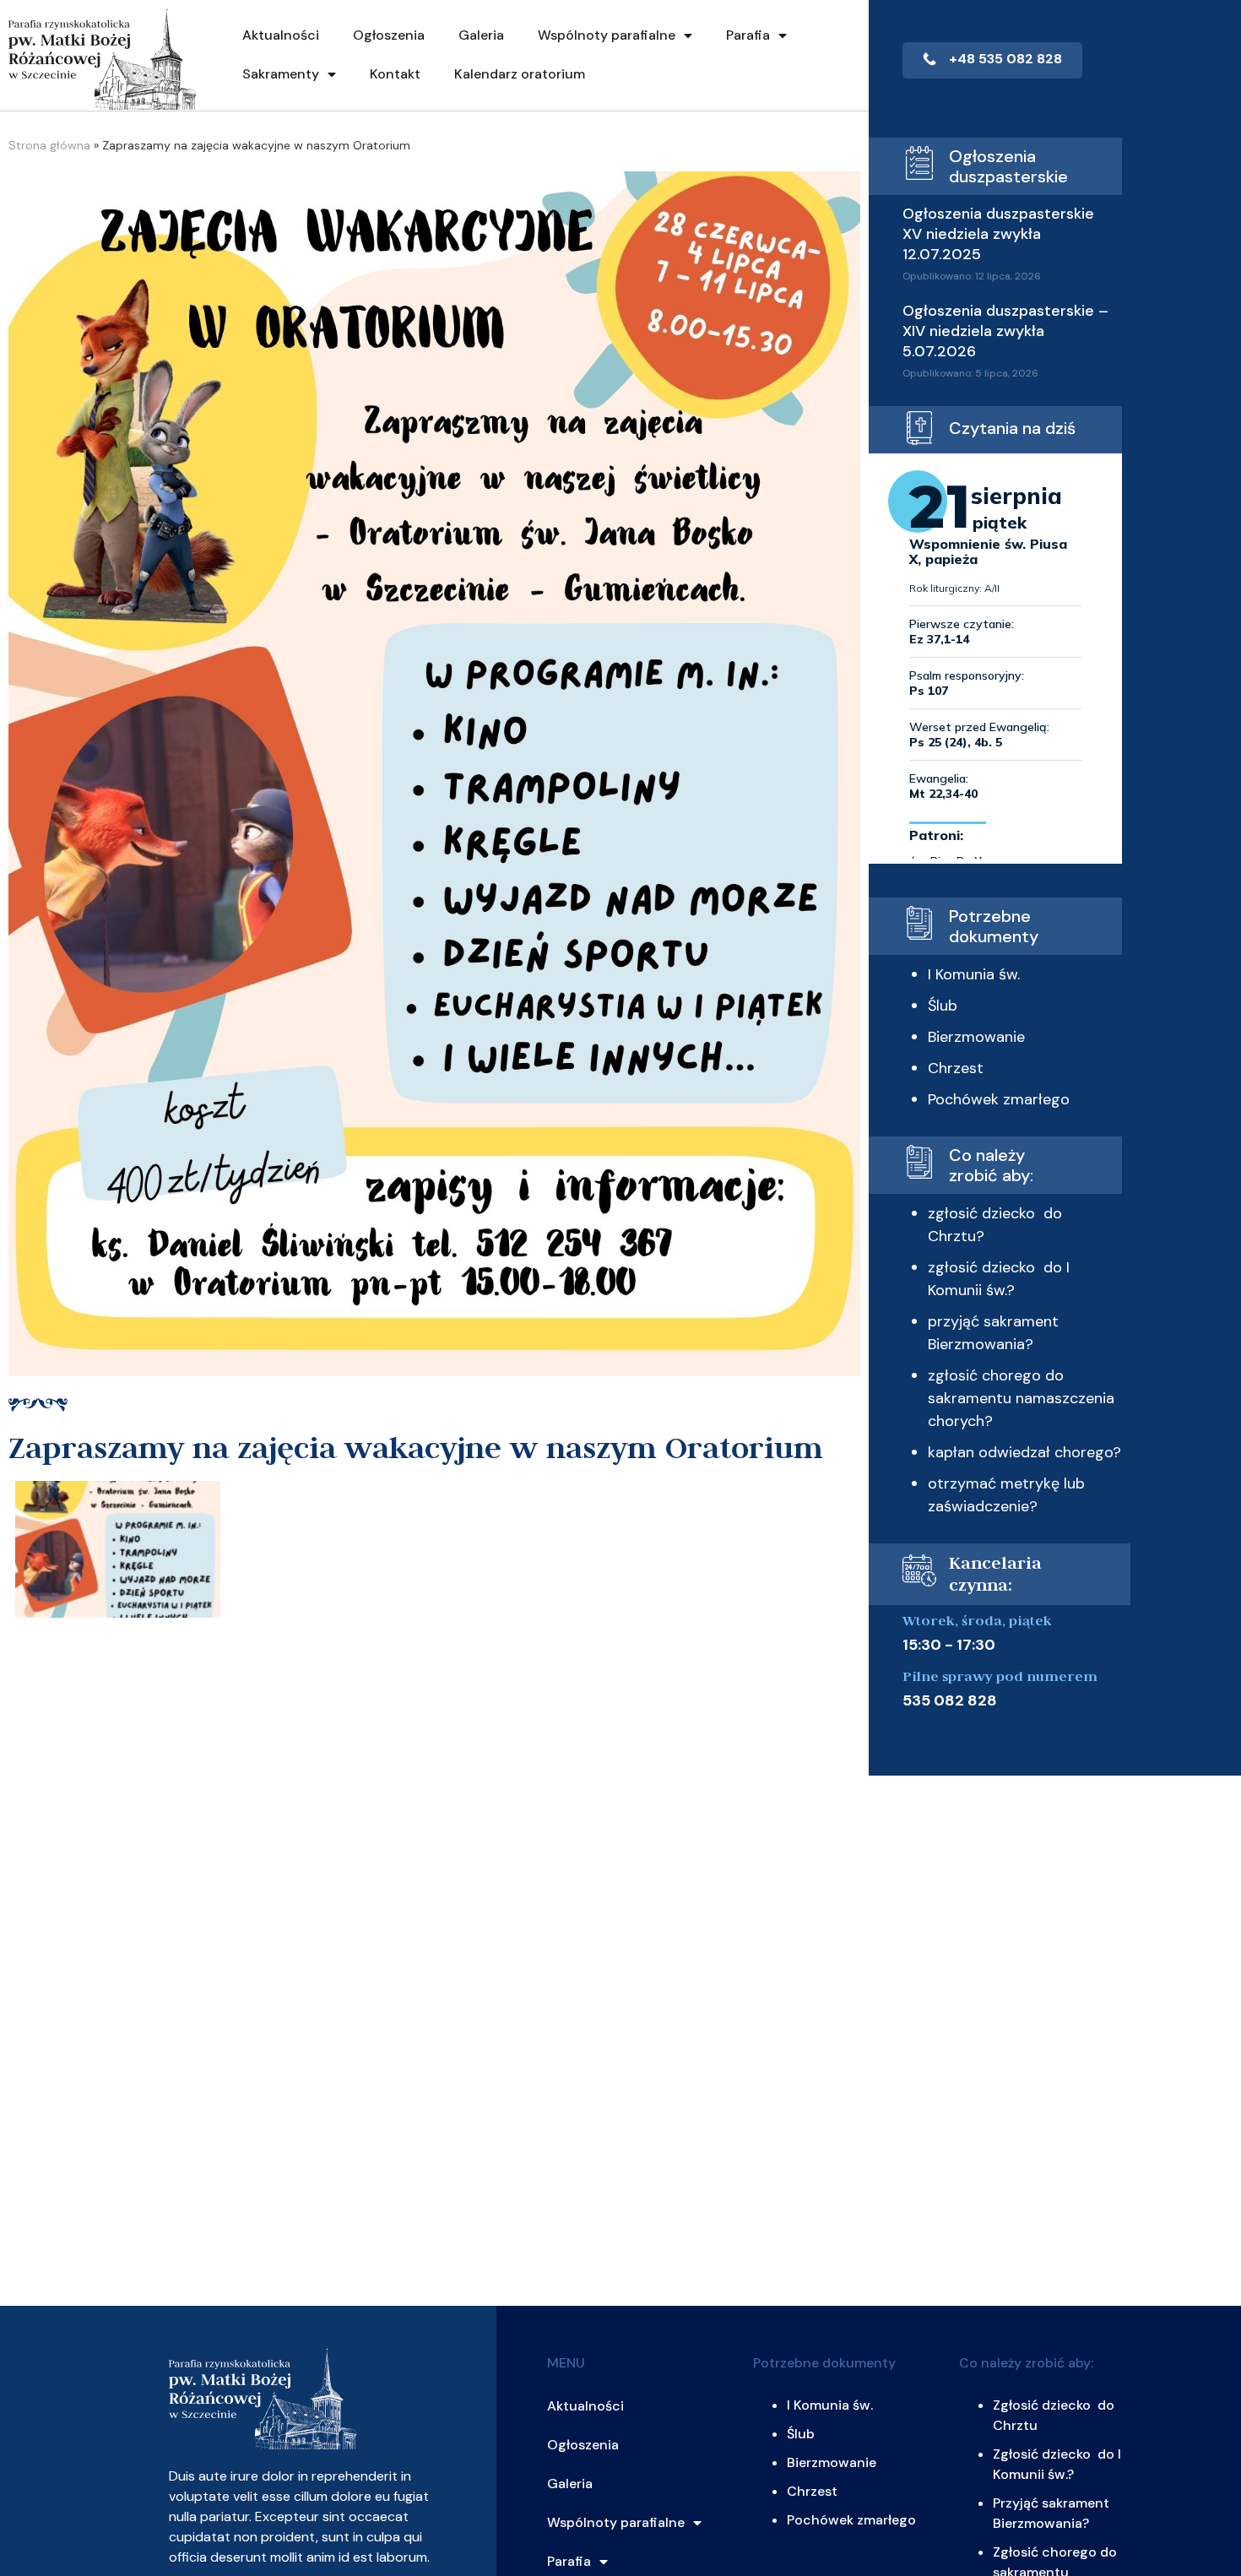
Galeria (481, 35)
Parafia (748, 35)
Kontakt (395, 74)
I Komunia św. (974, 974)
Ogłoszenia (389, 35)
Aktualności (281, 35)
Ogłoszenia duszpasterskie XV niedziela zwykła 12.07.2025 (998, 234)
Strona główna (49, 145)
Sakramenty (281, 74)
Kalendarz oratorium (520, 74)
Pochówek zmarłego (999, 1099)
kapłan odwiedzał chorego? (1024, 1452)
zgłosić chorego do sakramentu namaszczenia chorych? (1021, 1398)
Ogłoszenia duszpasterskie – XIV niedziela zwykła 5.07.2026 (1005, 331)
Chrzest (956, 1068)
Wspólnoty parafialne (607, 35)
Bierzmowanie (976, 1037)
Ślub (943, 1006)
